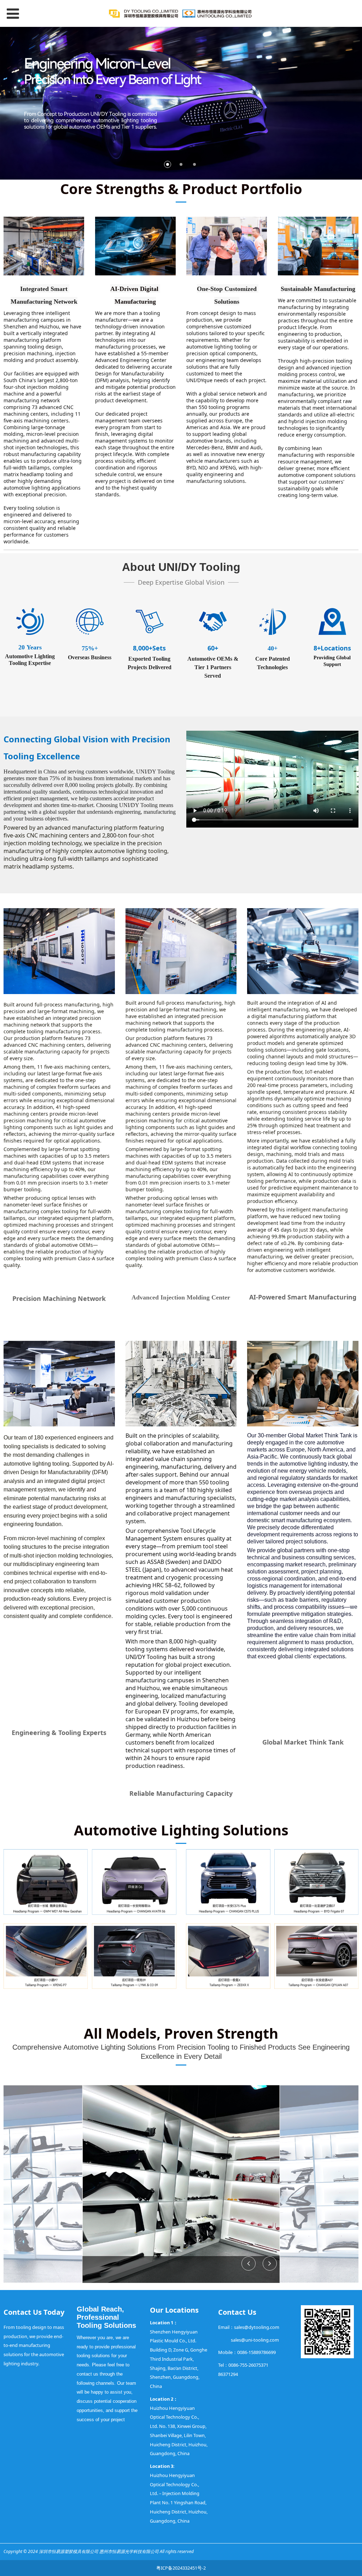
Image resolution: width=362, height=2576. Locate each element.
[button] (270, 2264)
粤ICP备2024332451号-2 (181, 2568)
